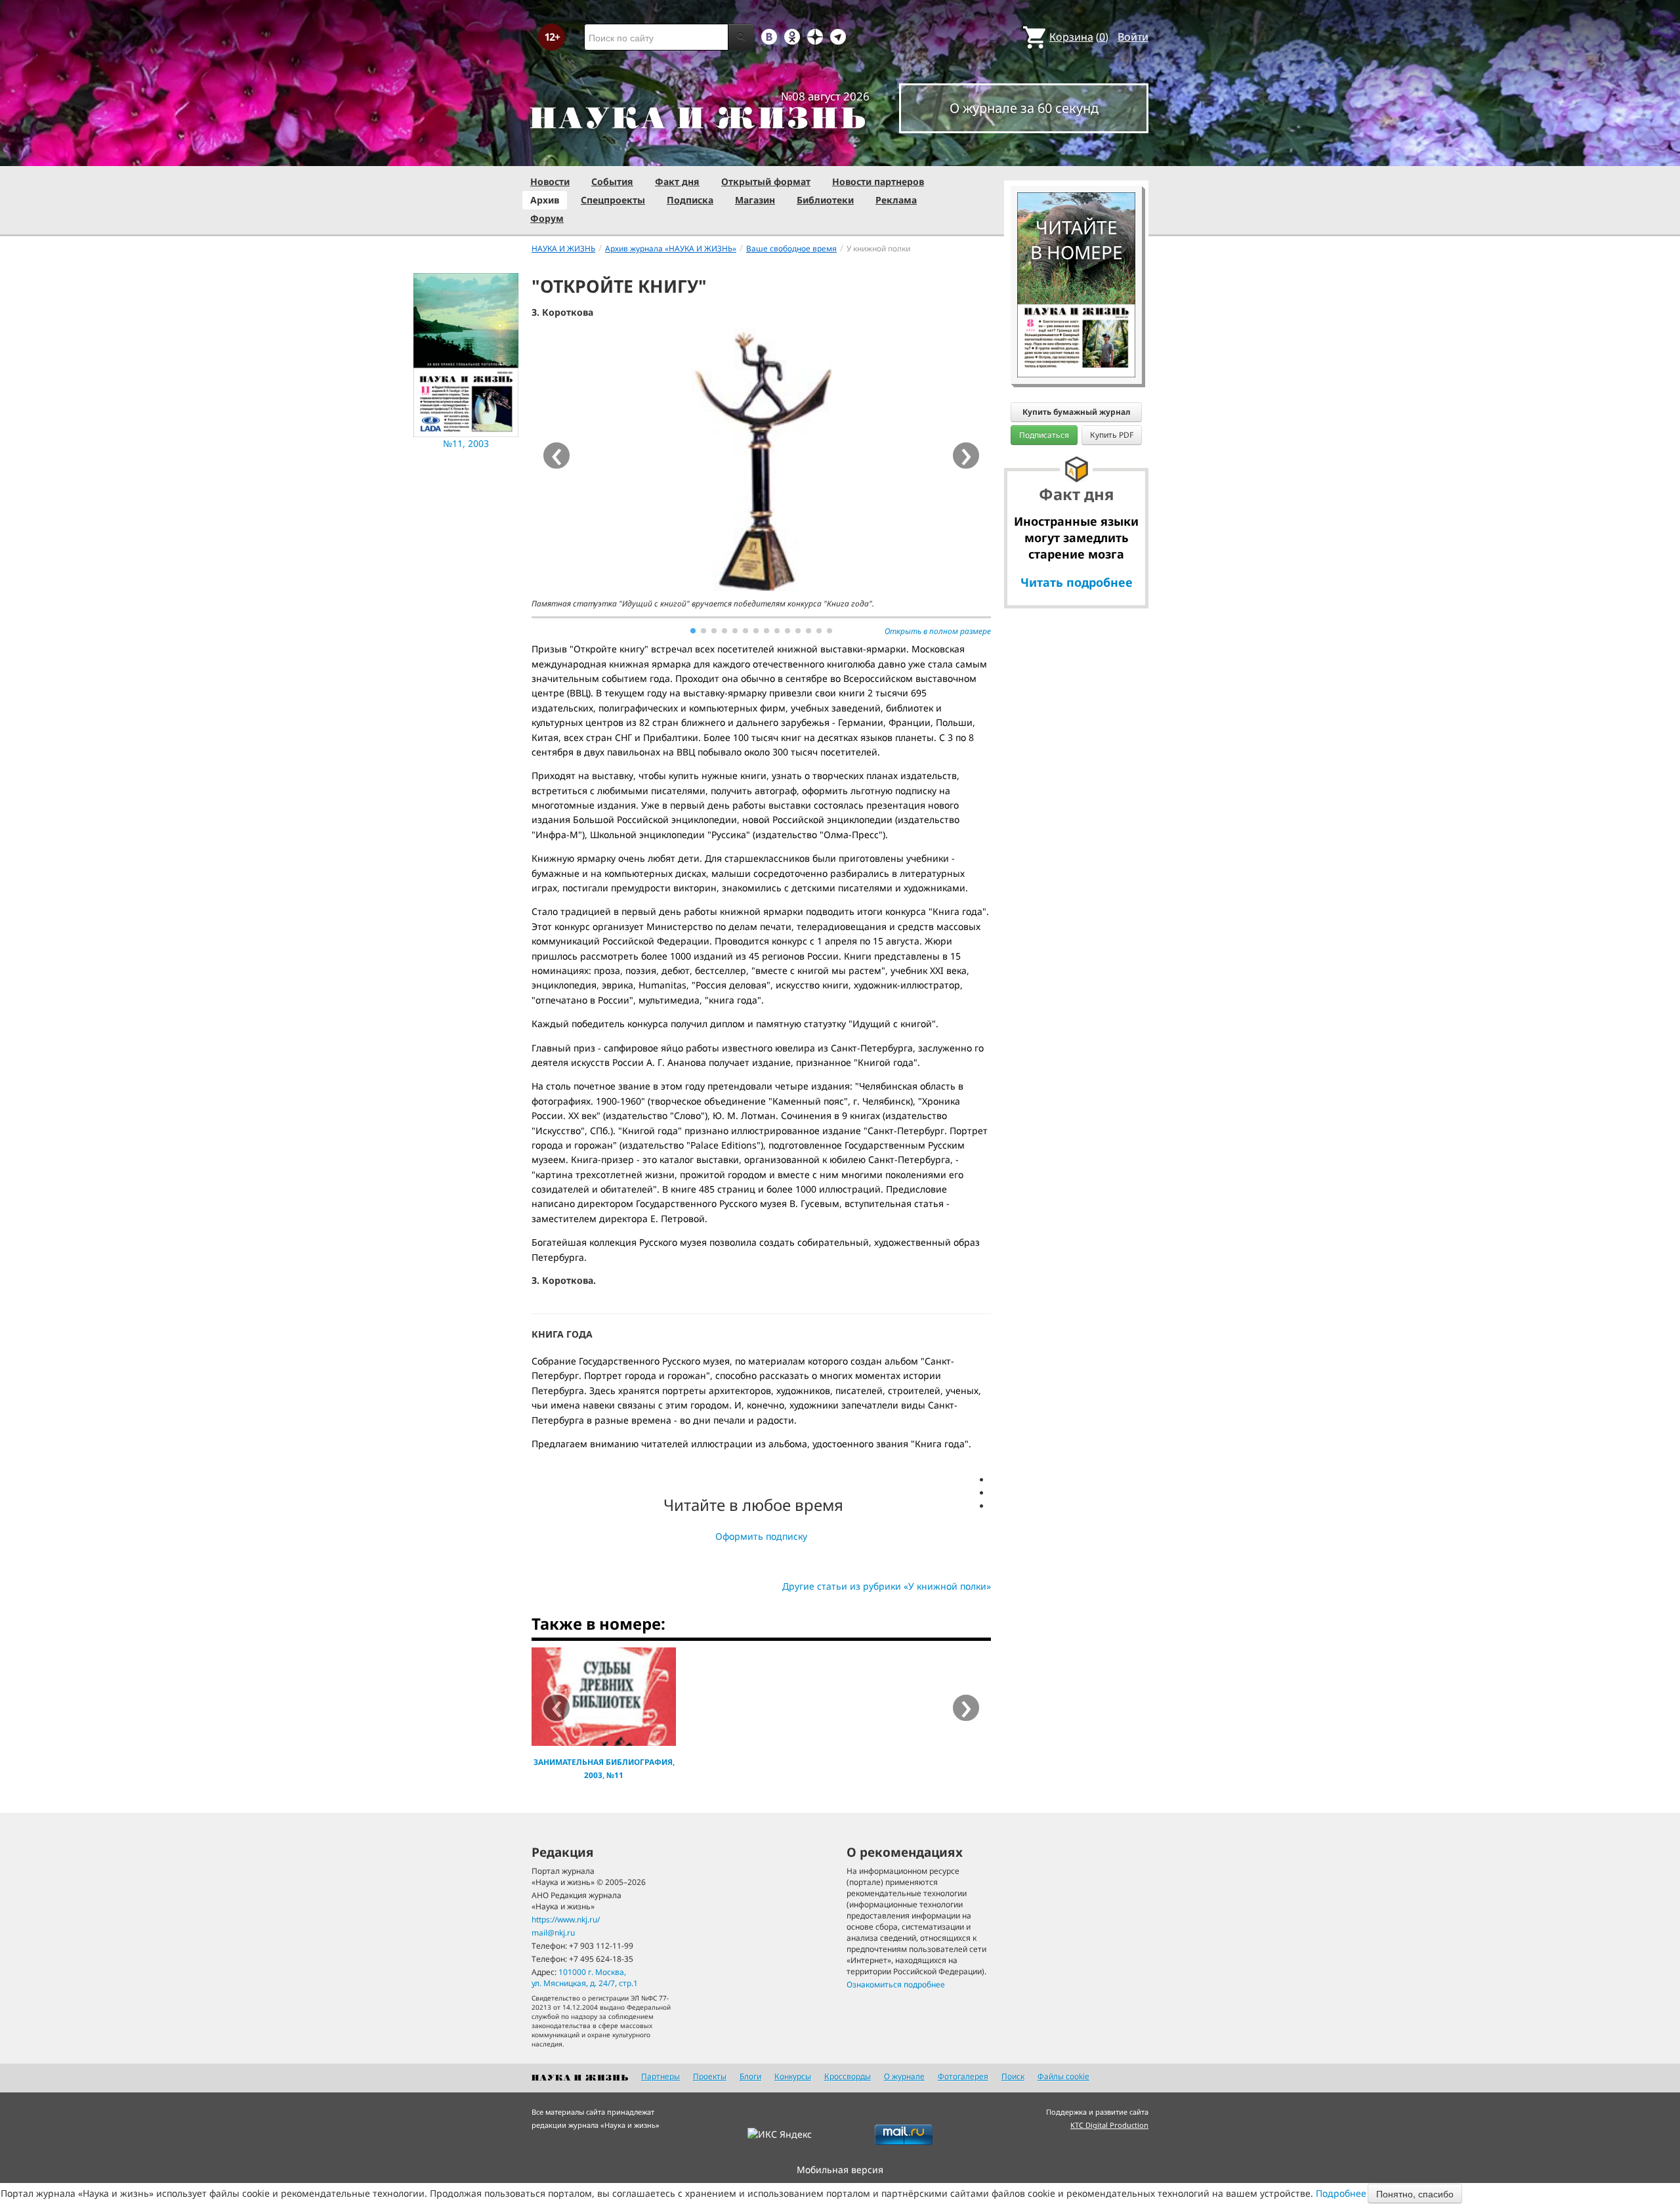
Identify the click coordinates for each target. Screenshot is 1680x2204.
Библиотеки (825, 200)
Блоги (750, 2076)
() (1079, 37)
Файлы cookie (1063, 2076)
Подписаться (1044, 435)
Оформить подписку (761, 1536)
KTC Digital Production (1109, 2125)
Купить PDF (1112, 435)
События (612, 181)
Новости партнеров (878, 181)
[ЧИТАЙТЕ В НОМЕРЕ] (1076, 154)
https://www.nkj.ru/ (566, 1919)
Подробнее (1341, 2193)
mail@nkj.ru (553, 1933)
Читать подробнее (1077, 582)
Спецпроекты (613, 200)
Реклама (896, 200)
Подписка (690, 200)
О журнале (904, 2076)
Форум (547, 218)
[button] (693, 631)
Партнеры (661, 2076)
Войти (1133, 37)
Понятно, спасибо (1415, 2193)
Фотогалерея (963, 2076)
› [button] (966, 456)
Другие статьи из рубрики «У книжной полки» (887, 1586)
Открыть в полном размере (938, 631)
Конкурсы (793, 2076)
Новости (550, 181)
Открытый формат (766, 181)
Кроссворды (848, 2076)
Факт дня (677, 181)
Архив (545, 200)
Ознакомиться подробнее (896, 1984)
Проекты (710, 2076)
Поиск (1013, 2076)
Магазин (755, 200)
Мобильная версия (840, 2170)
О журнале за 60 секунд (1024, 108)
